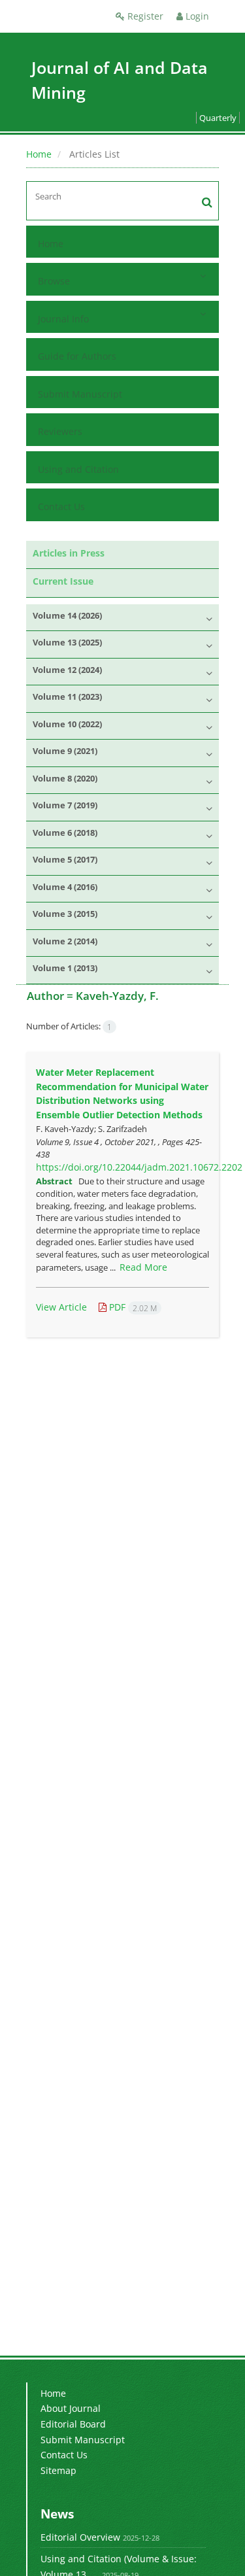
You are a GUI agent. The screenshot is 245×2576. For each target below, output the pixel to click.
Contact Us (61, 507)
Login (196, 16)
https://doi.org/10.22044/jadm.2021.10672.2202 (139, 1167)
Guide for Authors (77, 356)
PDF (132, 1307)
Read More (143, 1267)
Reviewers (60, 431)
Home (39, 154)
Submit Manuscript (80, 394)
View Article (61, 1307)
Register (144, 16)
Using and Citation (78, 469)
